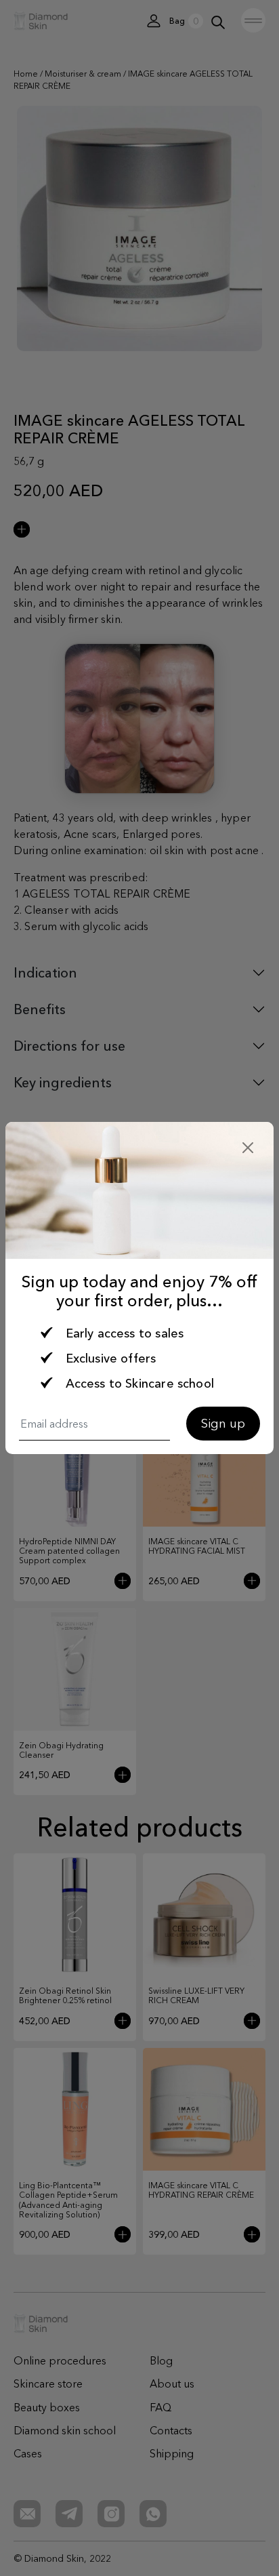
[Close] (248, 1148)
